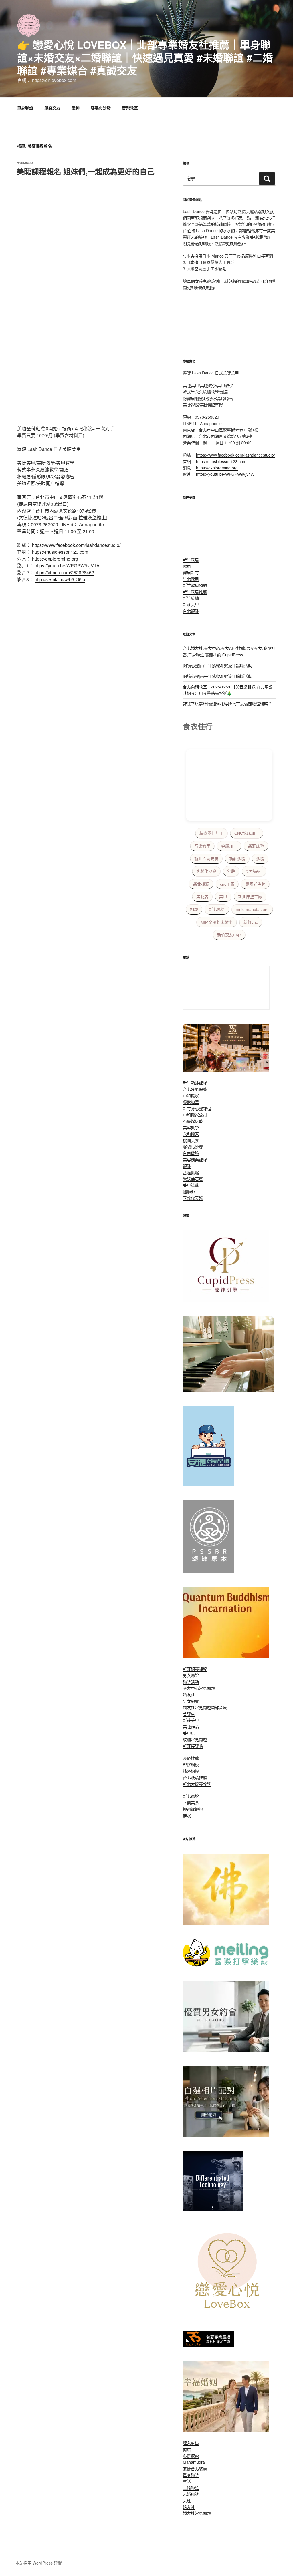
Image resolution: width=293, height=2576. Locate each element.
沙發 (260, 859)
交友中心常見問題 (199, 1688)
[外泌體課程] (226, 1070)
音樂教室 (130, 108)
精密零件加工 (211, 833)
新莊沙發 (237, 859)
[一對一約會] (226, 2050)
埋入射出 (191, 2443)
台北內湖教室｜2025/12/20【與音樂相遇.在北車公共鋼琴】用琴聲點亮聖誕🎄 (228, 690)
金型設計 (254, 871)
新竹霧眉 (191, 560)
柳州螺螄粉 (193, 1809)
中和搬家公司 (195, 1115)
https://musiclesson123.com (60, 552)
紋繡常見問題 (195, 1739)
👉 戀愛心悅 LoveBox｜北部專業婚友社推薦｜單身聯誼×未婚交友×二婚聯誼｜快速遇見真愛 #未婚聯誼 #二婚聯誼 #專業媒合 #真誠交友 (145, 57)
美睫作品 (191, 1726)
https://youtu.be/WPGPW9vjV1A (67, 566)
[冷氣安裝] (209, 1484)
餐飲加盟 (191, 1102)
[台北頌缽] (209, 1571)
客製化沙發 (101, 108)
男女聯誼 (191, 1675)
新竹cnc (251, 922)
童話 (187, 2481)
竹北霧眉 (191, 579)
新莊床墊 (256, 846)
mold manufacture (252, 909)
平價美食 (191, 1802)
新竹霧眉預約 (195, 585)
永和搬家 (191, 1134)
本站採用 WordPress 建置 (39, 2563)
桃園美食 (191, 1140)
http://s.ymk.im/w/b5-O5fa (60, 579)
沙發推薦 (191, 1758)
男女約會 (191, 1701)
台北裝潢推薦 (195, 1777)
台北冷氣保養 (195, 1089)
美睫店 (202, 897)
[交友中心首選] (226, 1300)
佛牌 (231, 871)
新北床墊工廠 (250, 897)
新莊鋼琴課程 (195, 1669)
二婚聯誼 (191, 2488)
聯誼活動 (191, 1682)
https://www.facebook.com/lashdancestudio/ (76, 545)
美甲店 (189, 1733)
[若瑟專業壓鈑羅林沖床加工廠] (209, 2345)
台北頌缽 (191, 611)
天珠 (187, 2501)
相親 (194, 909)
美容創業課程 (195, 1160)
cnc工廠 (227, 884)
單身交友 (52, 108)
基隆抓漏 (191, 1172)
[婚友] (229, 2315)
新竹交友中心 (229, 935)
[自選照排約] (226, 2136)
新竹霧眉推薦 (195, 592)
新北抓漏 (201, 884)
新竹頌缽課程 (195, 1083)
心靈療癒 (191, 2456)
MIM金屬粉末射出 (217, 922)
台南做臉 (191, 1153)
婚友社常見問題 (197, 1707)
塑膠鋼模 (191, 1764)
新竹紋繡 (191, 598)
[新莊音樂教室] (229, 1390)
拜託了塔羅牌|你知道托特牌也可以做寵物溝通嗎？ (227, 704)
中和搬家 (191, 1095)
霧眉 (187, 566)
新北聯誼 (191, 1796)
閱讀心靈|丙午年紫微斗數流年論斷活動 (217, 665)
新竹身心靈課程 (197, 1108)
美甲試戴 (191, 1185)
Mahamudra (194, 2462)
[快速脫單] (226, 2430)
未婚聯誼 (191, 2494)
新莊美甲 (191, 604)
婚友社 (189, 1694)
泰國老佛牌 (255, 884)
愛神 (76, 108)
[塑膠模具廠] (213, 2210)
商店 (187, 2449)
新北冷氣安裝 (206, 859)
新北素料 (217, 909)
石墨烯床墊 (193, 1121)
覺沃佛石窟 (193, 1179)
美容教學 (191, 1127)
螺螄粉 (189, 1192)
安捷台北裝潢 (195, 2469)
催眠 (187, 1815)
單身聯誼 (25, 108)
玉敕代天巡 (193, 1198)
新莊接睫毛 (193, 1746)
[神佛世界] (226, 1923)
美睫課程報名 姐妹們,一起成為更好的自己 (86, 171)
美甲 (223, 897)
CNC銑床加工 (247, 833)
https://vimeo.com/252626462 (64, 572)
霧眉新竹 (191, 572)
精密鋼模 (191, 1771)
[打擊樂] (226, 1965)
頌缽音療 (219, 1707)
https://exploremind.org (55, 559)
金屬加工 (229, 846)
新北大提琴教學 (197, 1784)
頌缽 (187, 1166)
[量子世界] (226, 1657)
